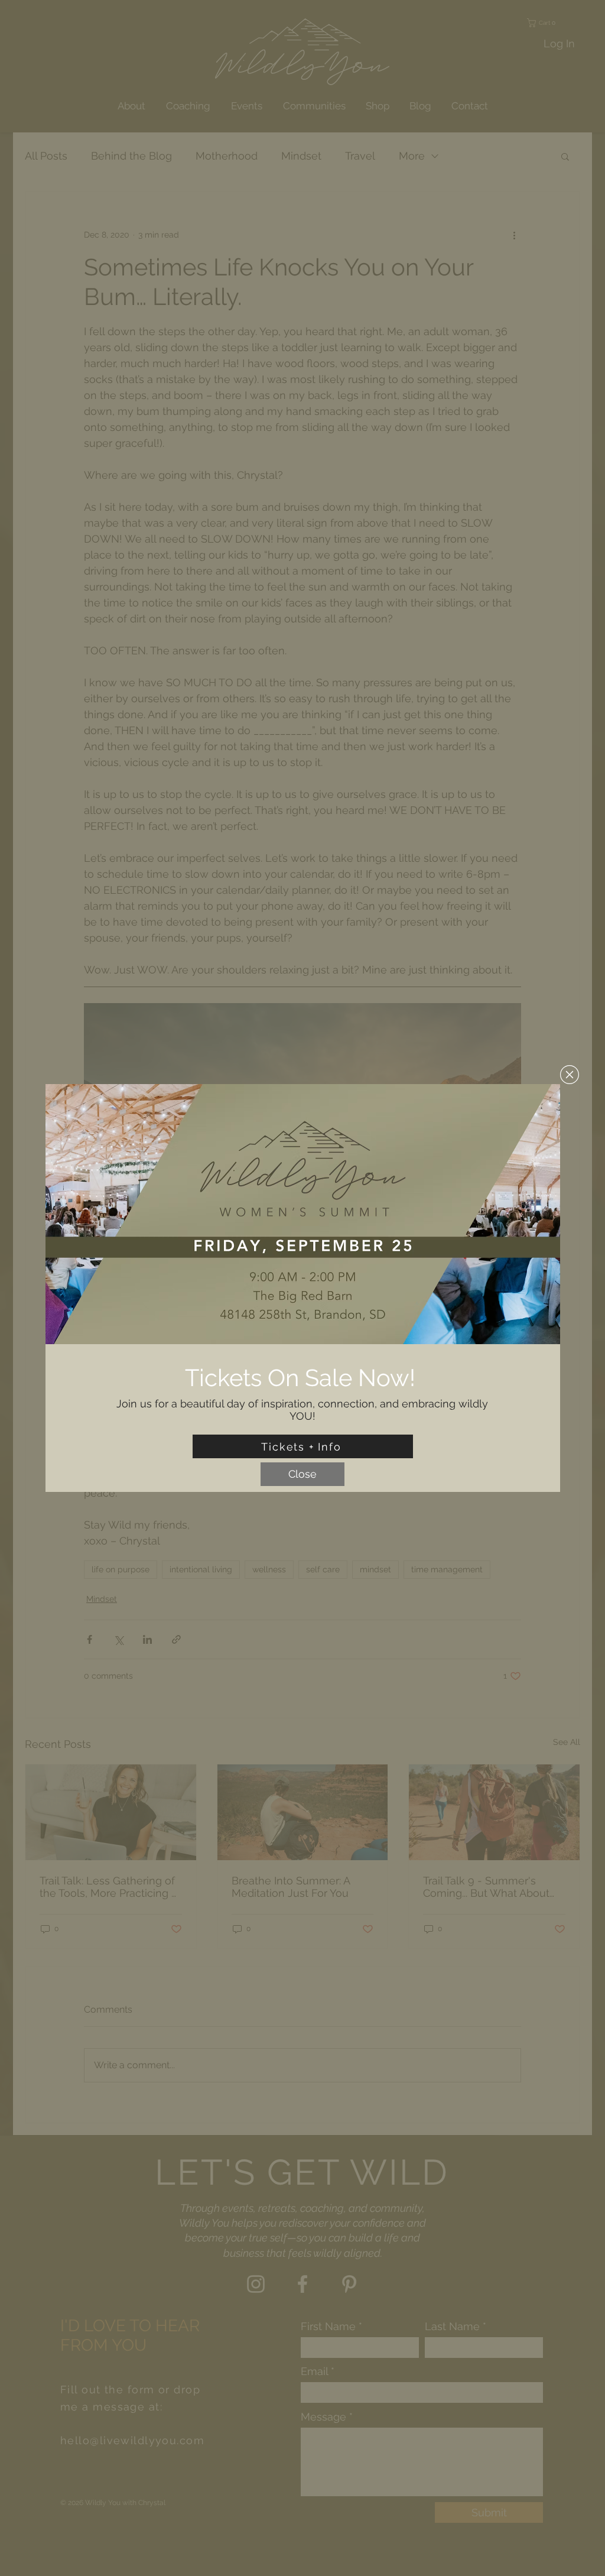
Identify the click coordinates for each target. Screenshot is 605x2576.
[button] (570, 1075)
